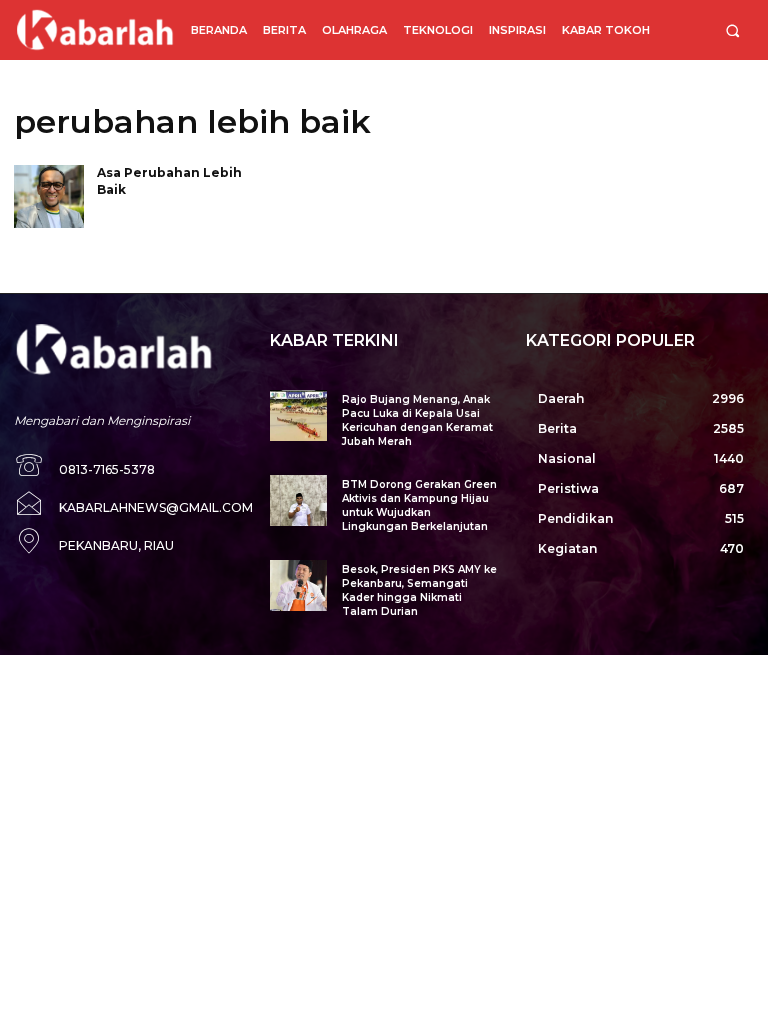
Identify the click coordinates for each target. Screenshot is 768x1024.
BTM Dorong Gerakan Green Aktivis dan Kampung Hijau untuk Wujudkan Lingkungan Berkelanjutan (419, 505)
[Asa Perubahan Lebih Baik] (49, 196)
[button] (732, 30)
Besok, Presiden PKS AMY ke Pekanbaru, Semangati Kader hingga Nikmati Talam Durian (419, 590)
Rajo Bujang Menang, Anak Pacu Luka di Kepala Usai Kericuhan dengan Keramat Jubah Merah (417, 420)
